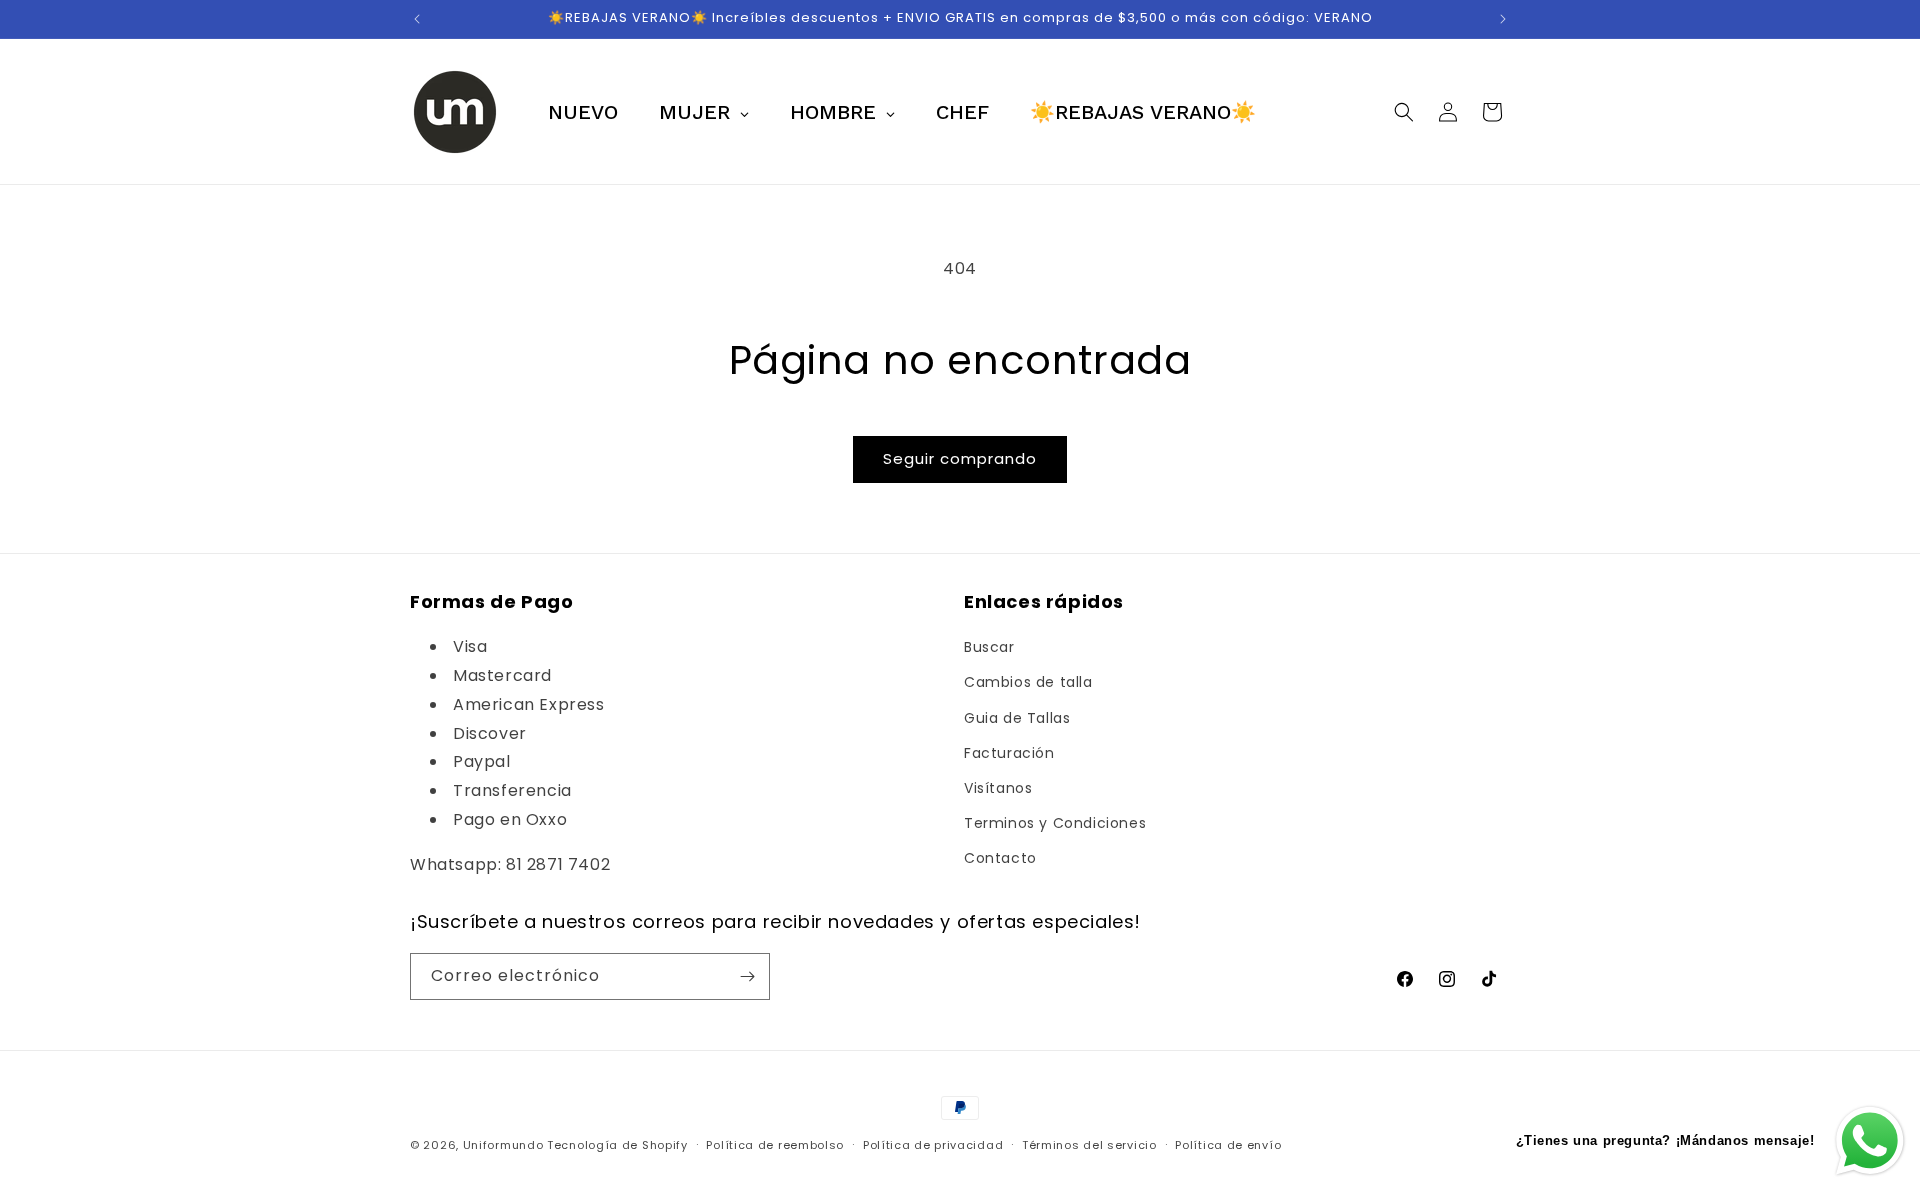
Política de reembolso (775, 1145)
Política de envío (1228, 1145)
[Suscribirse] (747, 976)
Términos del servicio (1089, 1145)
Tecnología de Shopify (617, 1145)
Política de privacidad (933, 1145)
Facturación (1009, 753)
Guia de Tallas (1017, 718)
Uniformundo (503, 1145)
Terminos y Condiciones (1055, 823)
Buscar (989, 647)
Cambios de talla (1028, 682)
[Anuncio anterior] (417, 19)
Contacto (1000, 858)
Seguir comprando (960, 458)
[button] (1404, 112)
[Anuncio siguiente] (1503, 19)
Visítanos (998, 788)
